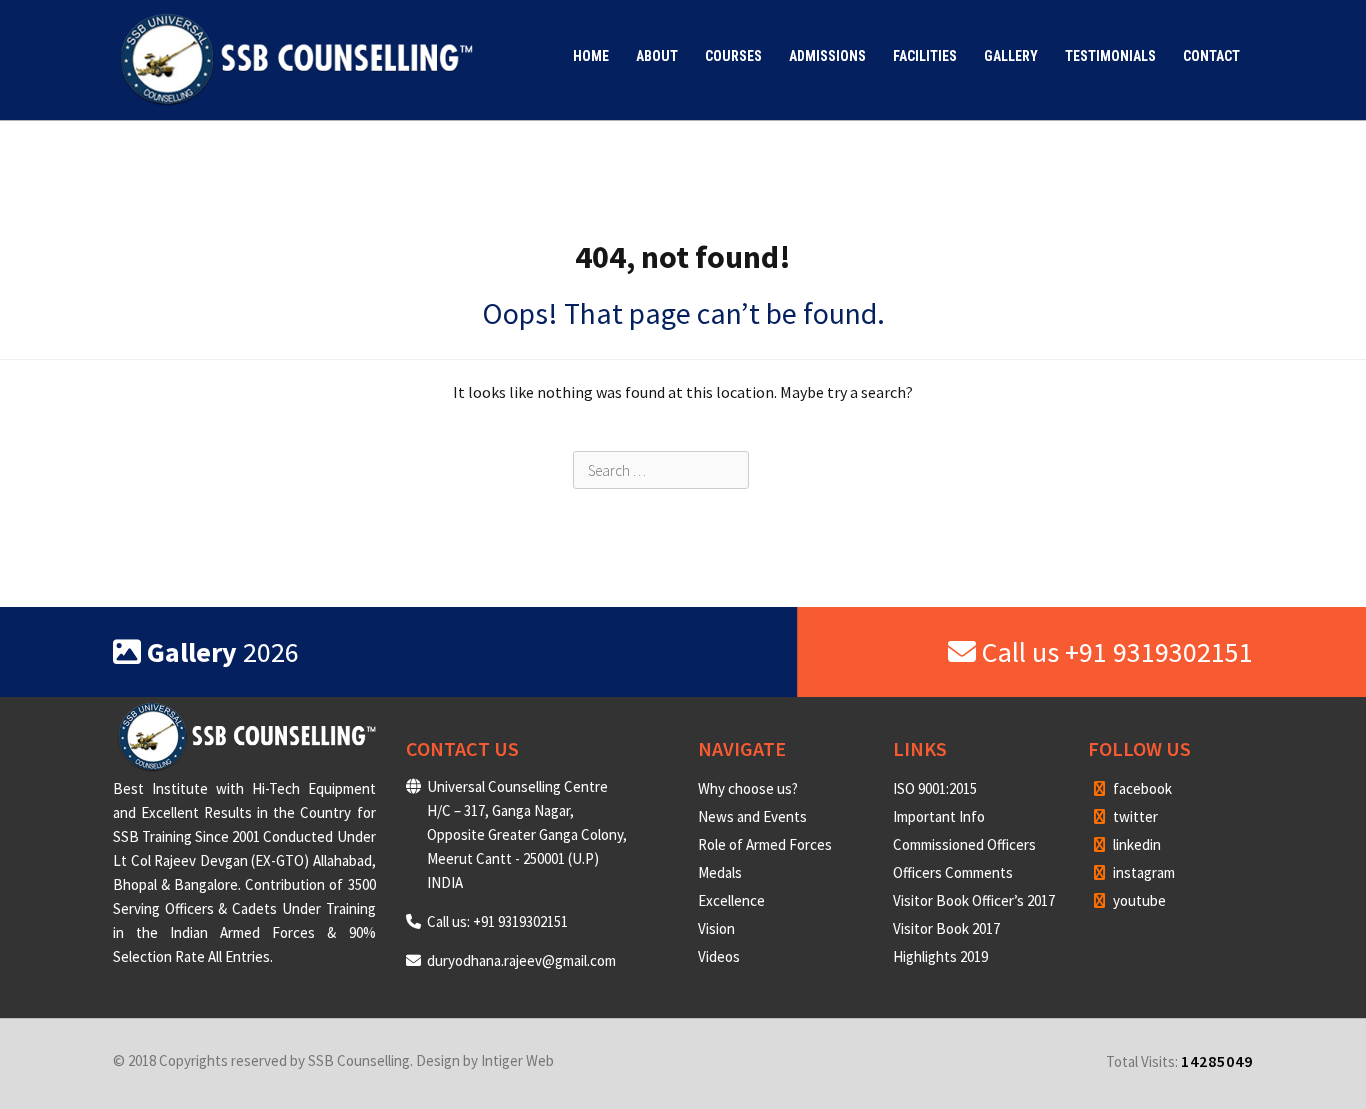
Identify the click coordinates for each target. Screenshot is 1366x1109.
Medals (720, 872)
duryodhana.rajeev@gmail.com (521, 960)
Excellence (731, 900)
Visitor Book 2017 (946, 928)
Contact (1211, 56)
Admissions (827, 56)
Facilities (925, 56)
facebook (1141, 788)
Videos (719, 956)
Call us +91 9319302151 (1114, 652)
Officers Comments (953, 872)
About (657, 56)
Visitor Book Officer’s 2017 (974, 900)
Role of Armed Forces (765, 844)
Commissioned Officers (964, 844)
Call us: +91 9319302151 (497, 921)
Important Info (939, 816)
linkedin (1135, 844)
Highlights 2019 (940, 956)
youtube (1138, 900)
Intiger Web (517, 1060)
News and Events (752, 816)
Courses (733, 56)
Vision (716, 928)
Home (591, 56)
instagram (1142, 872)
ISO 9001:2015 (935, 788)
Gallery (1011, 56)
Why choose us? (748, 788)
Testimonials (1110, 56)
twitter (1134, 816)
